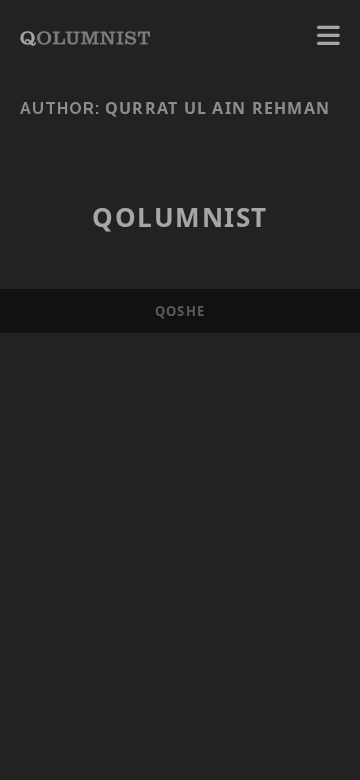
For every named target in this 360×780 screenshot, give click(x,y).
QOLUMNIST (180, 217)
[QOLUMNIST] (85, 36)
